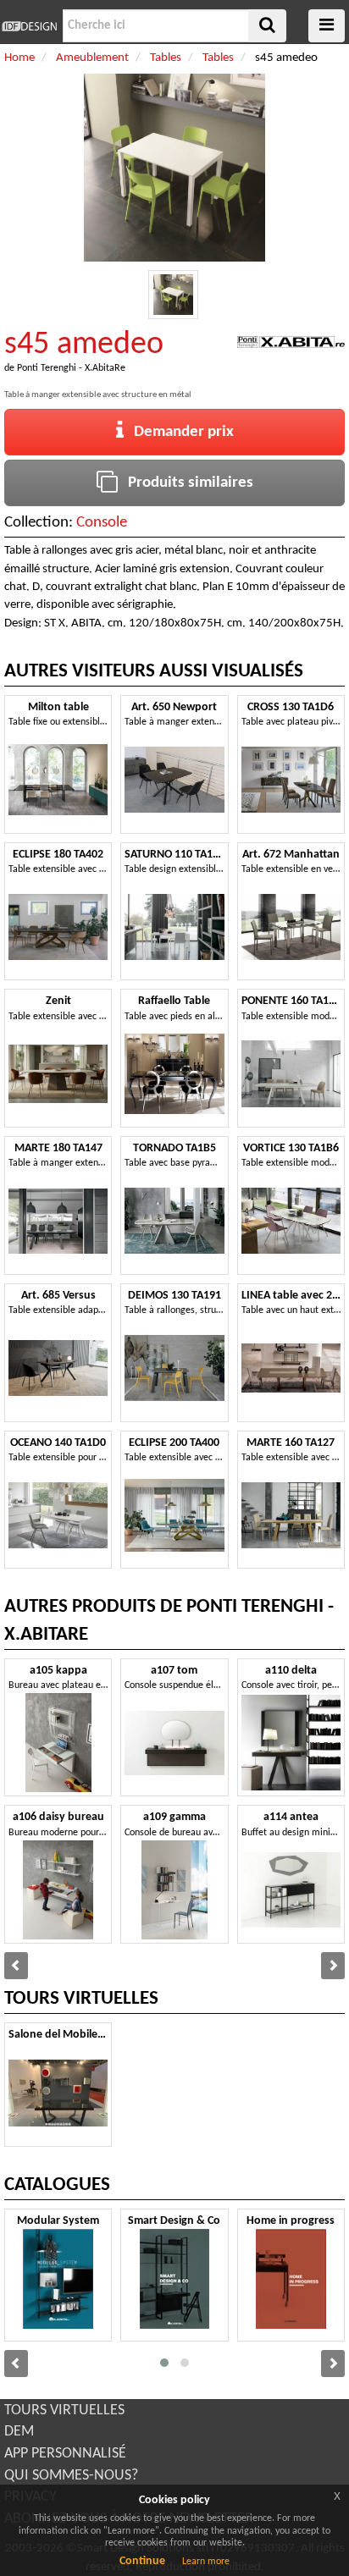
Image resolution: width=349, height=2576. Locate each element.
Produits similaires (186, 483)
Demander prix (179, 432)
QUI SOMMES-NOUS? (71, 2476)
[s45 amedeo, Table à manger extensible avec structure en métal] (173, 295)
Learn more (206, 2562)
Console (102, 523)
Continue (142, 2561)
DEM (19, 2432)
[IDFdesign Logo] (29, 26)
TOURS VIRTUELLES (64, 2411)
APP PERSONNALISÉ (65, 2454)
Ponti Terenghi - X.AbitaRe (71, 368)
